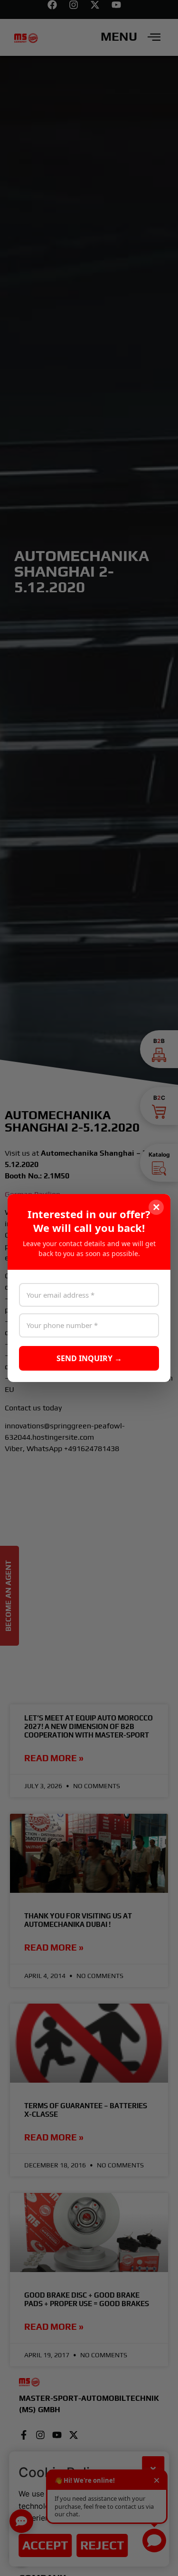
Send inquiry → (89, 1358)
